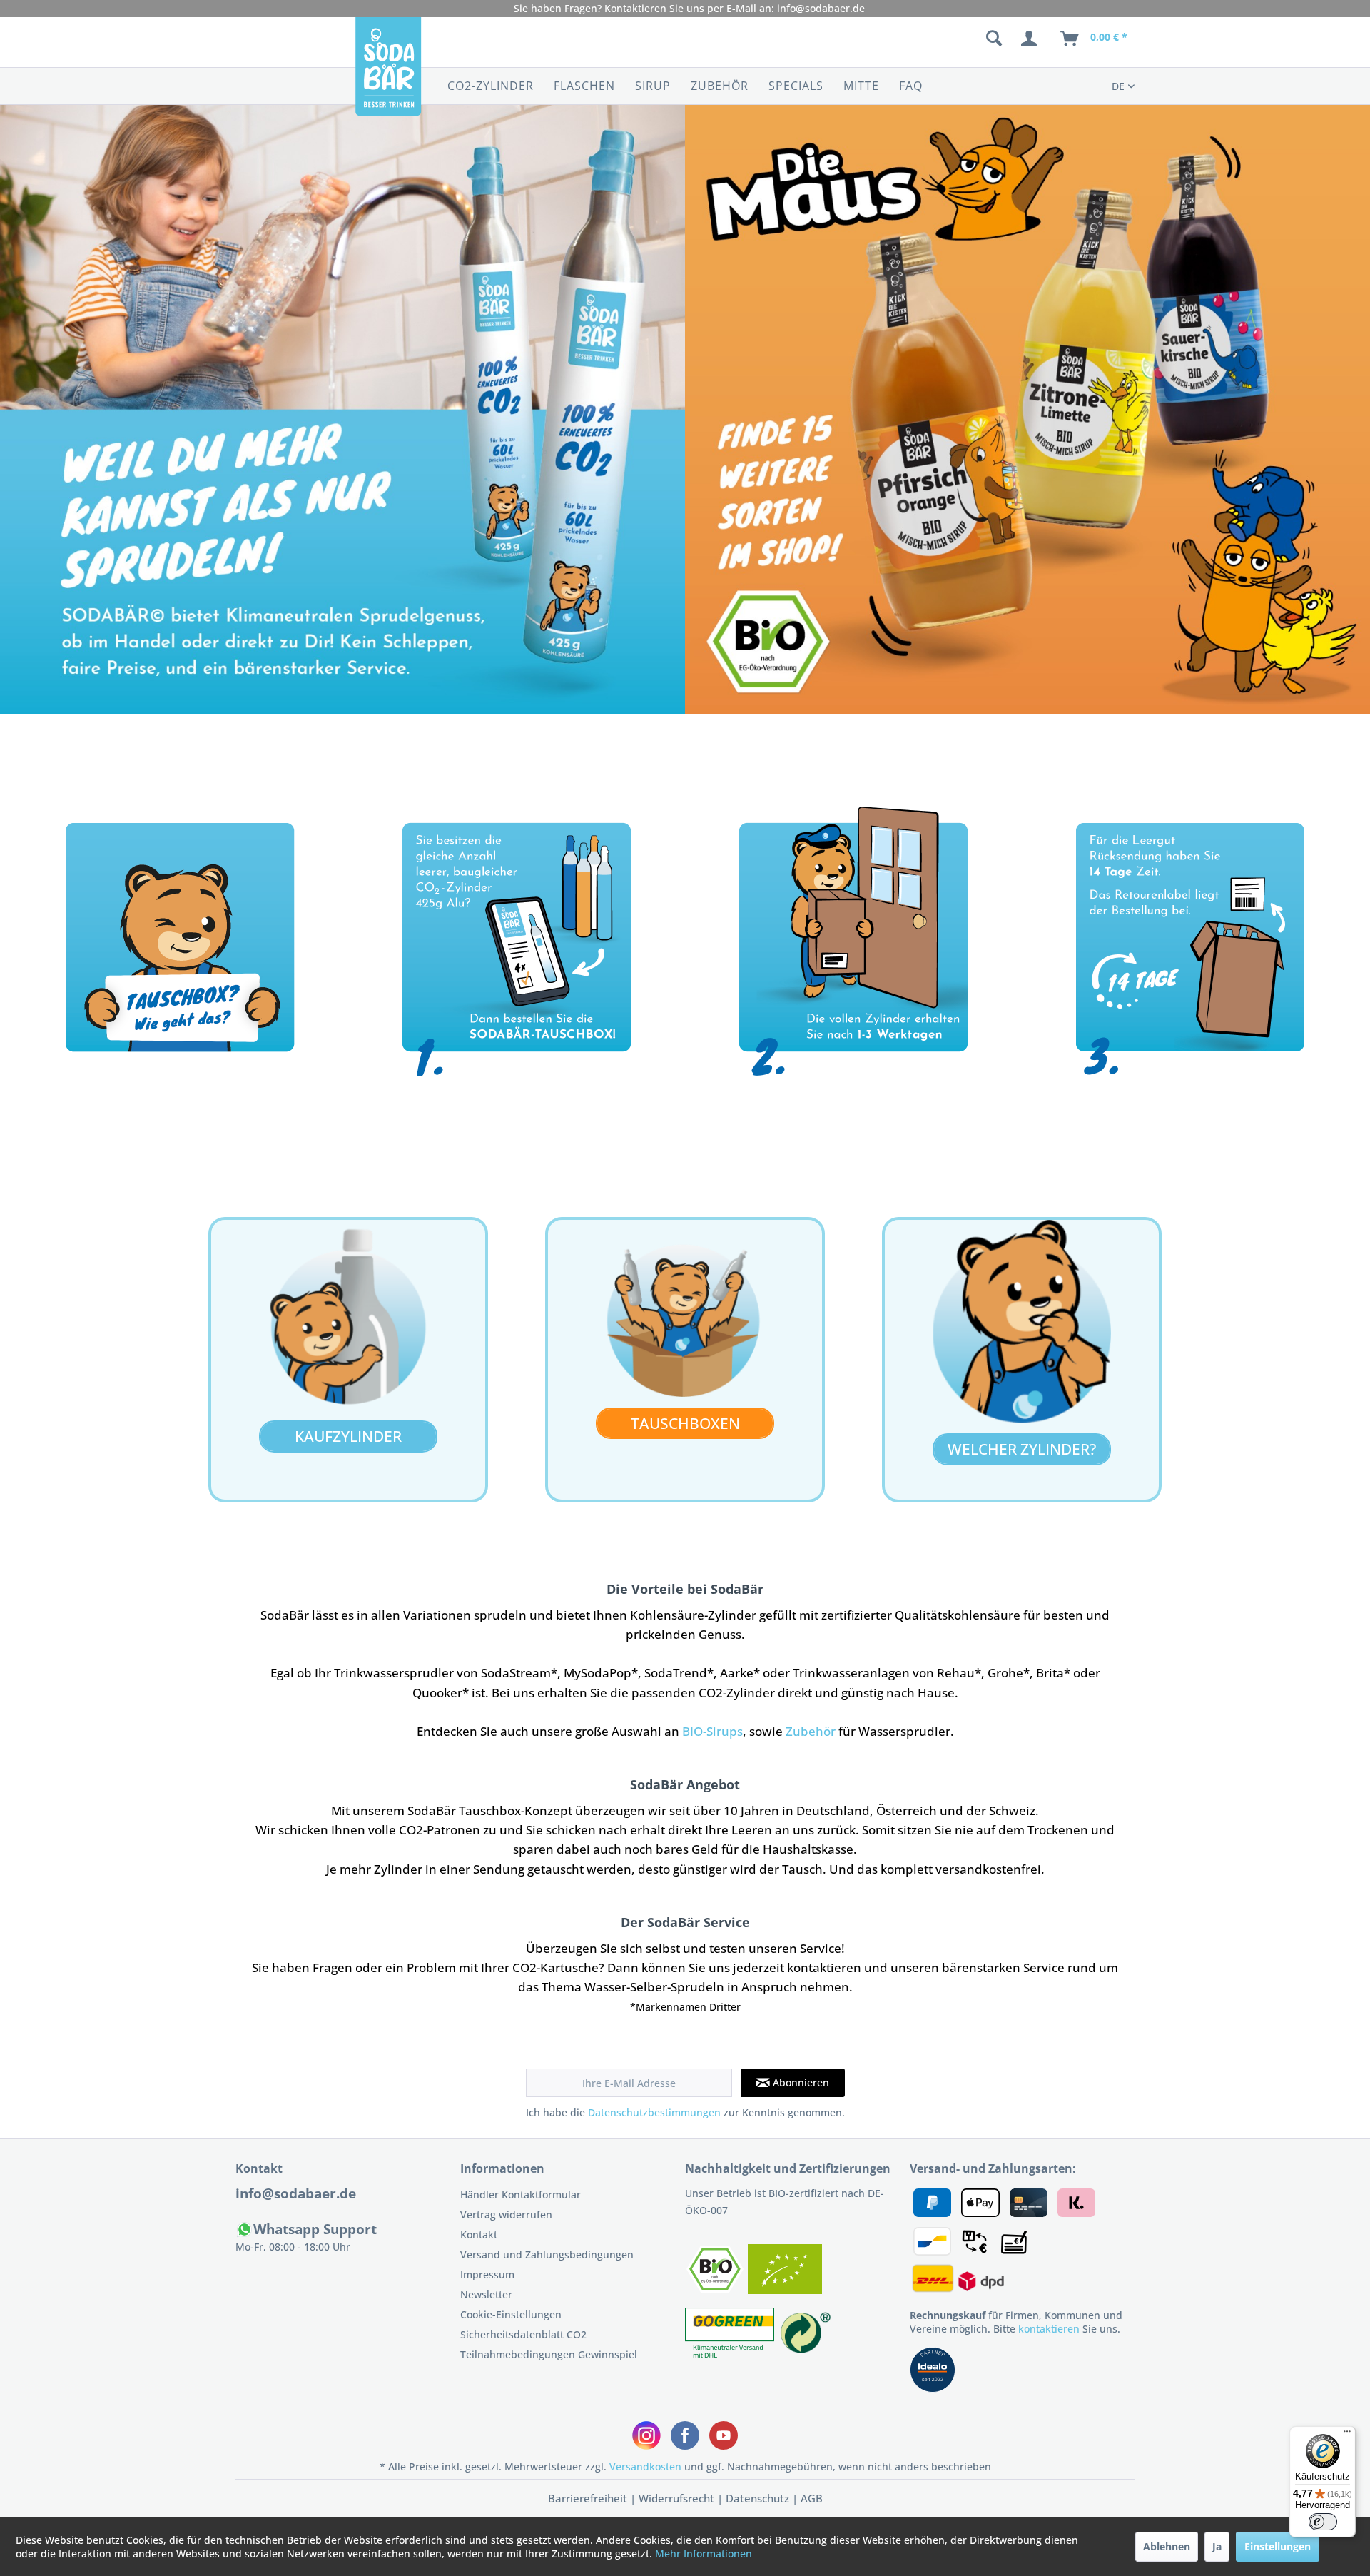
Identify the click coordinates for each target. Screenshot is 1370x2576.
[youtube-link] (724, 2435)
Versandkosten (645, 2466)
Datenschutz (757, 2498)
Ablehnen (1167, 2546)
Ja (1217, 2546)
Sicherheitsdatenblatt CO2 (523, 2334)
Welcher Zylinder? (1022, 1449)
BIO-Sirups (712, 1731)
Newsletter (486, 2294)
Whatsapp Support (315, 2229)
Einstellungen (1278, 2546)
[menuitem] (919, 39)
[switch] (1323, 2522)
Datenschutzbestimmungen (654, 2112)
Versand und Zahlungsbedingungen (547, 2254)
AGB (812, 2498)
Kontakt (479, 2234)
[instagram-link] (646, 2435)
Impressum (487, 2274)
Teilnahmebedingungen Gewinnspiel (549, 2354)
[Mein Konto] (1032, 39)
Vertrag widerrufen (506, 2214)
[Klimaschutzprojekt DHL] (731, 2354)
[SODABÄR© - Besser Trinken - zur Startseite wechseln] (388, 74)
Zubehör (812, 1731)
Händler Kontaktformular (521, 2194)
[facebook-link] (685, 2435)
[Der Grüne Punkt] (806, 2354)
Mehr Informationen (704, 2554)
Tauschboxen (685, 1423)
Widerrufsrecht (676, 2498)
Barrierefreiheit (588, 2498)
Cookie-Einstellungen (511, 2314)
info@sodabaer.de (821, 8)
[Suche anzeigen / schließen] (994, 39)
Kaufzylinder (348, 1436)
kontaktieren (1049, 2329)
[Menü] (1347, 2435)
